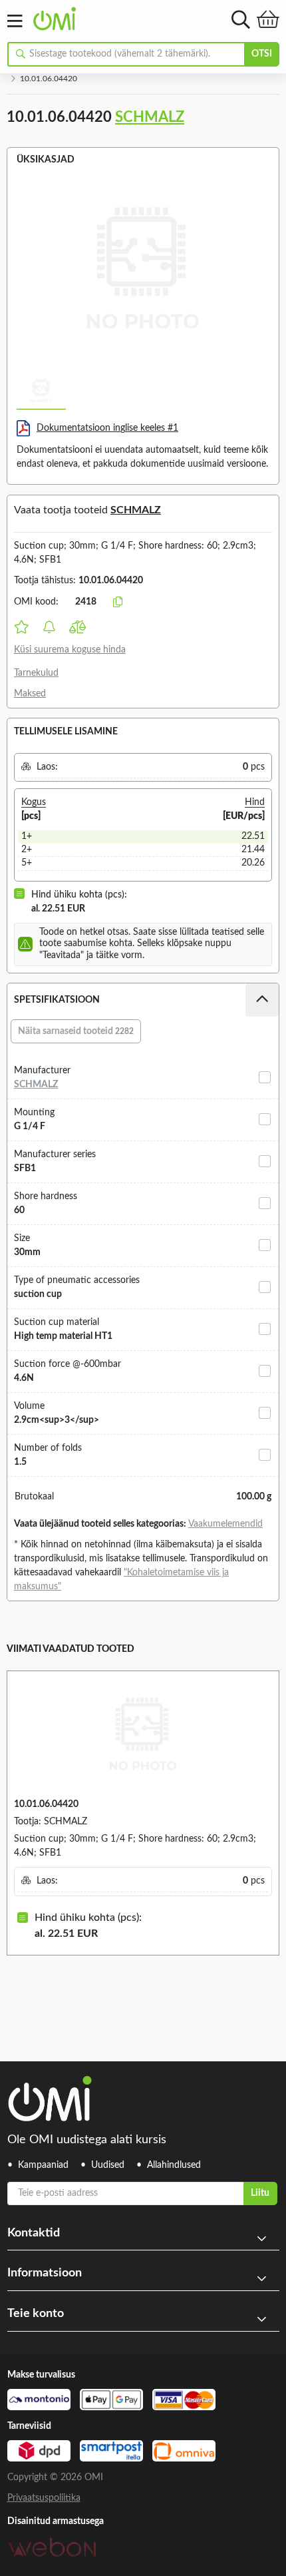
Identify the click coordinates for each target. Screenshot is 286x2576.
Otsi (262, 54)
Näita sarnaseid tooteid (76, 1031)
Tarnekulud (36, 673)
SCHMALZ (150, 117)
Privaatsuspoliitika (44, 2498)
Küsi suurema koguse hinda (70, 650)
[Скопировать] (118, 603)
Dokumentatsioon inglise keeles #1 (107, 428)
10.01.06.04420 (46, 1804)
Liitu (260, 2193)
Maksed (30, 694)
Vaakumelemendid (225, 1524)
